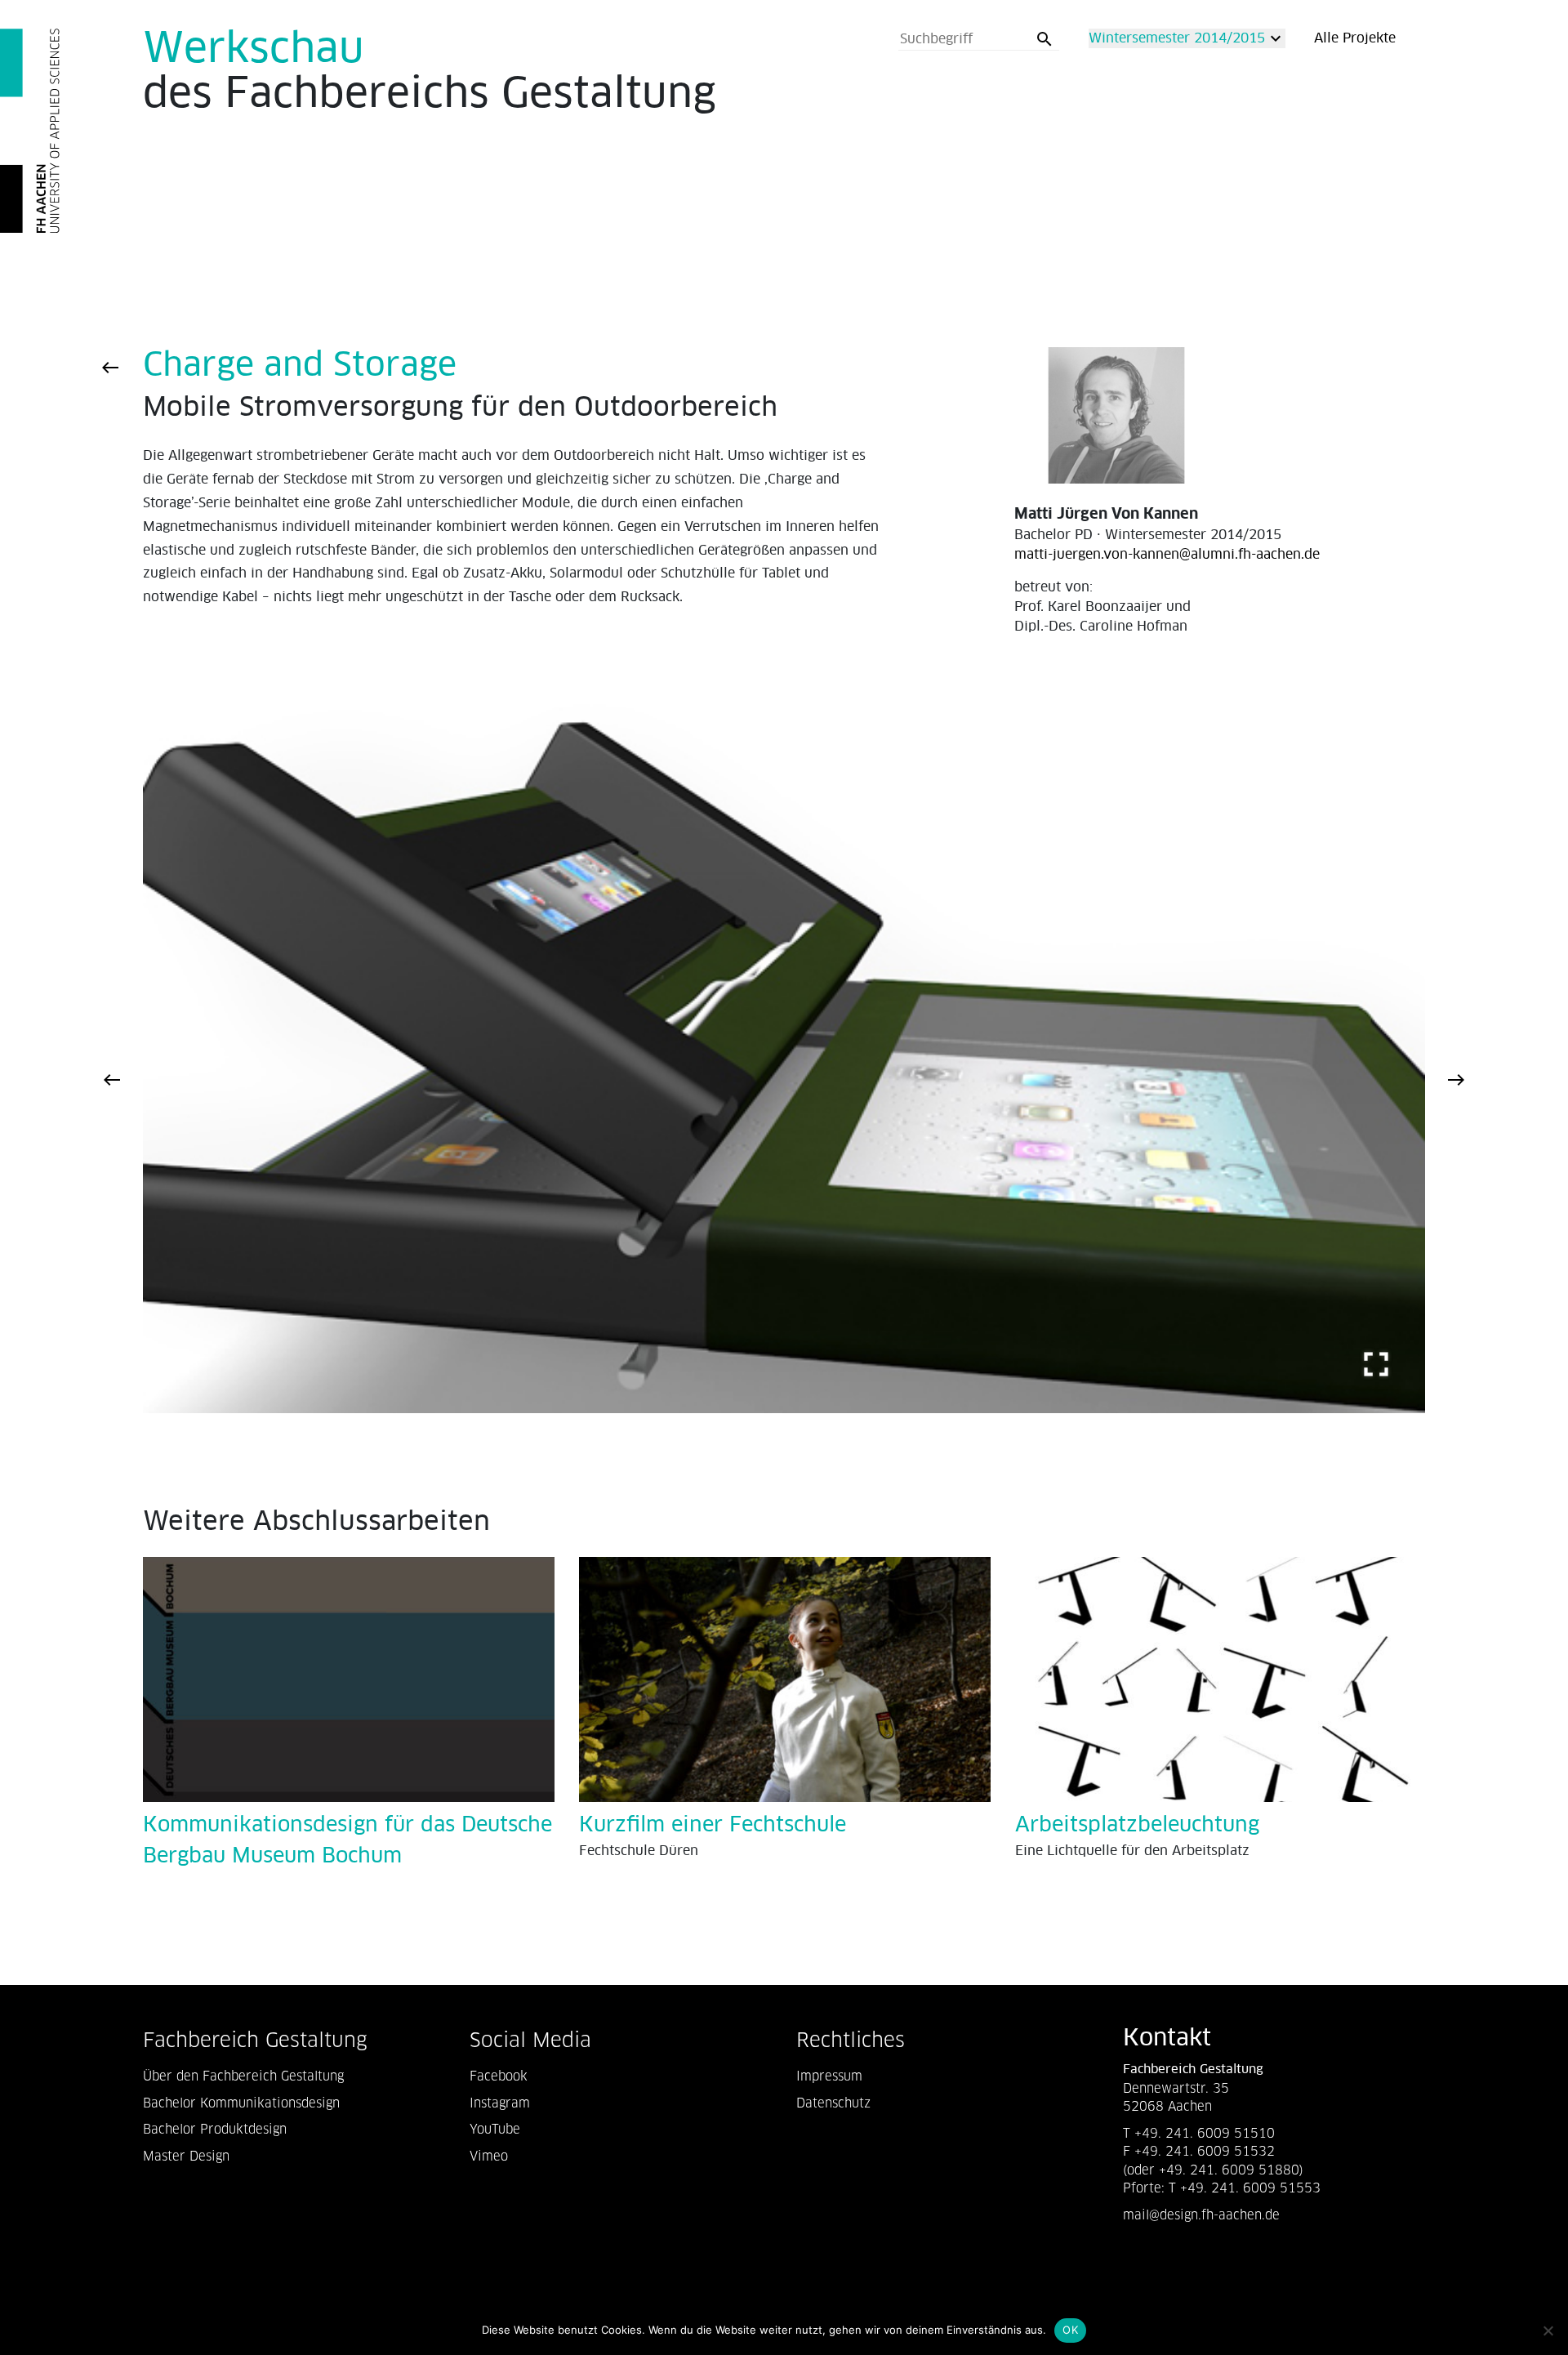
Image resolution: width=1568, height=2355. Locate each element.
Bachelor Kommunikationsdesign (241, 2103)
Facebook (499, 2076)
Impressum (829, 2076)
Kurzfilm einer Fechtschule (713, 1825)
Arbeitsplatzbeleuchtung (1137, 1825)
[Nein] (1548, 2330)
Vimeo (489, 2156)
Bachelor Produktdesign (215, 2129)
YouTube (495, 2129)
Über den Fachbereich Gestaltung (243, 2076)
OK (1070, 2330)
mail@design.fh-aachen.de (1203, 2215)
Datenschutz (833, 2103)
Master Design (186, 2156)
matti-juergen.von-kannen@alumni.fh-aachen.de (1167, 555)
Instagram (500, 2103)
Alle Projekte (1355, 38)
